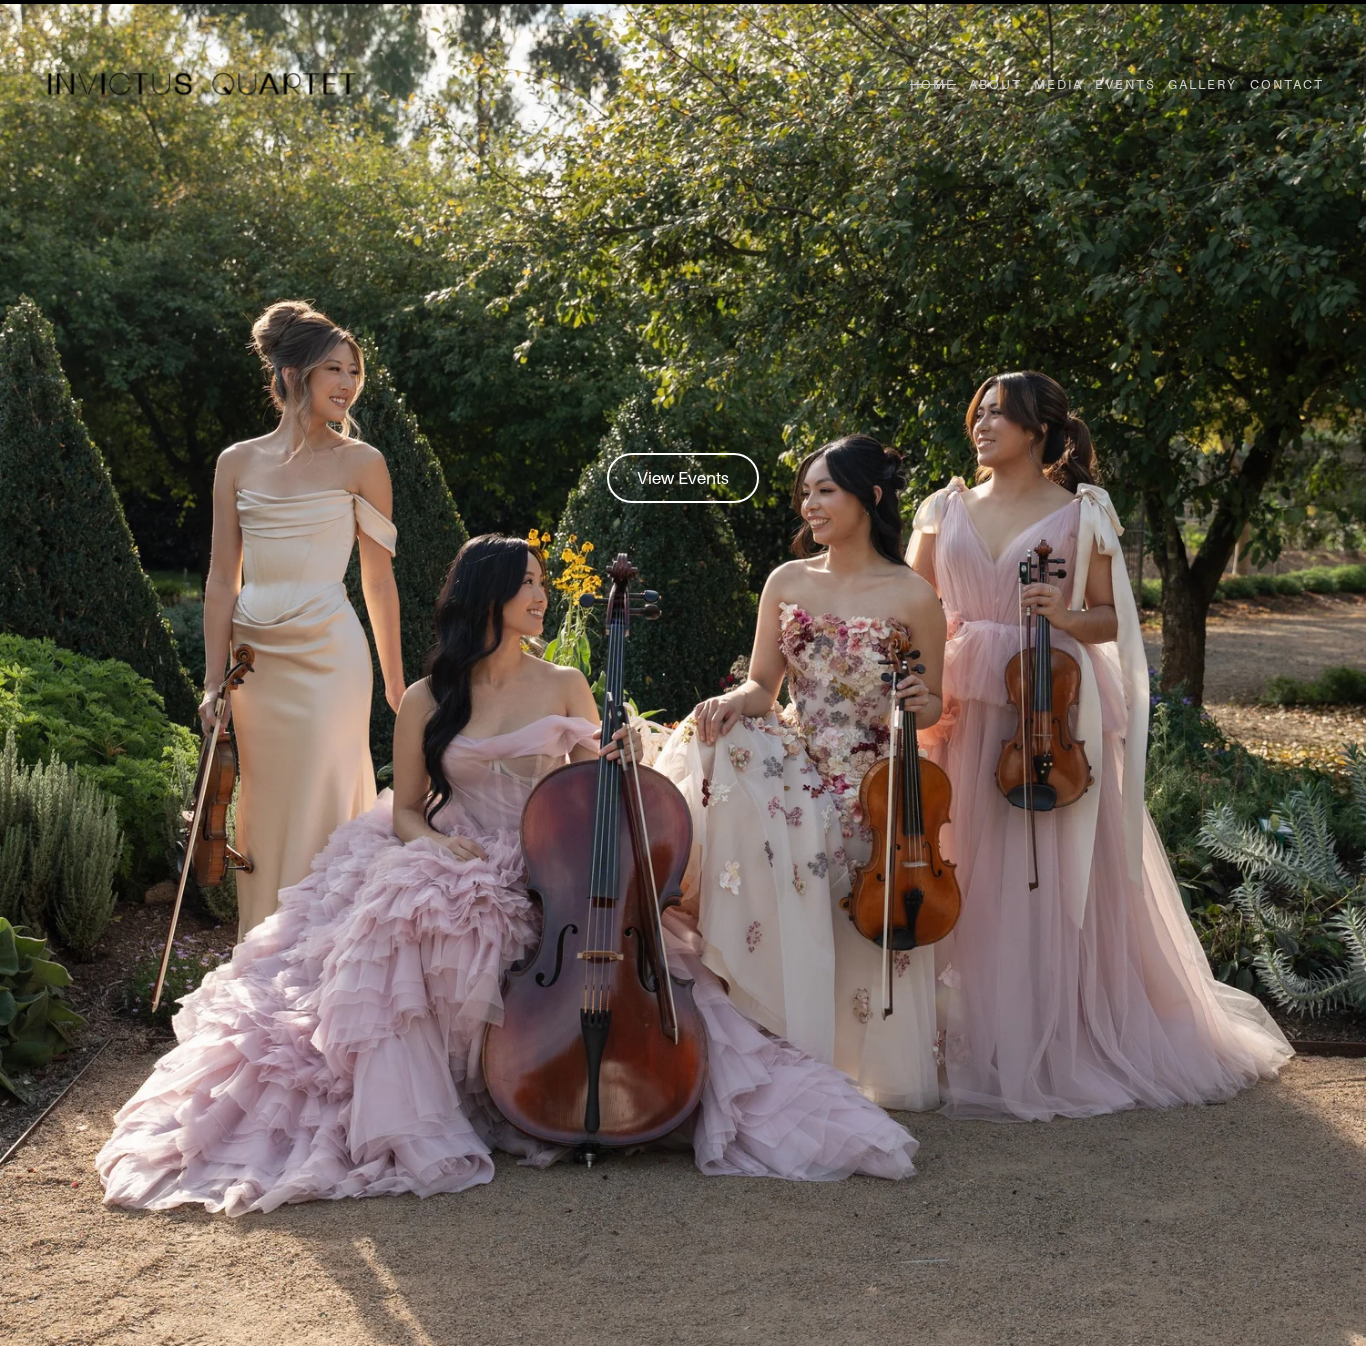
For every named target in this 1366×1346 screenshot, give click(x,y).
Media (1058, 84)
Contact (1287, 84)
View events (683, 478)
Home (933, 84)
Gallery (1202, 84)
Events (1125, 84)
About (995, 84)
